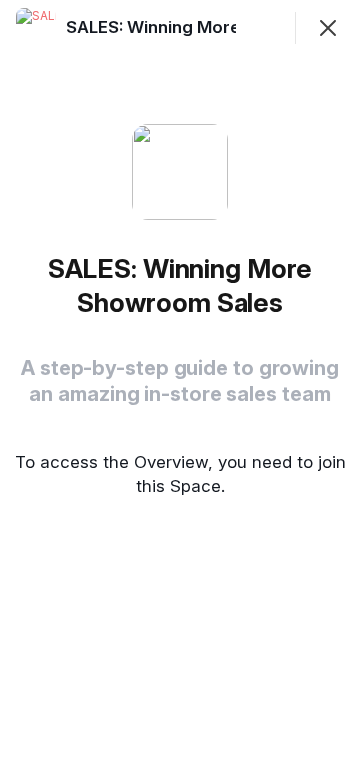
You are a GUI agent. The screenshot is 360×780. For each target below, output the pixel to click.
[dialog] (180, 390)
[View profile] (36, 28)
